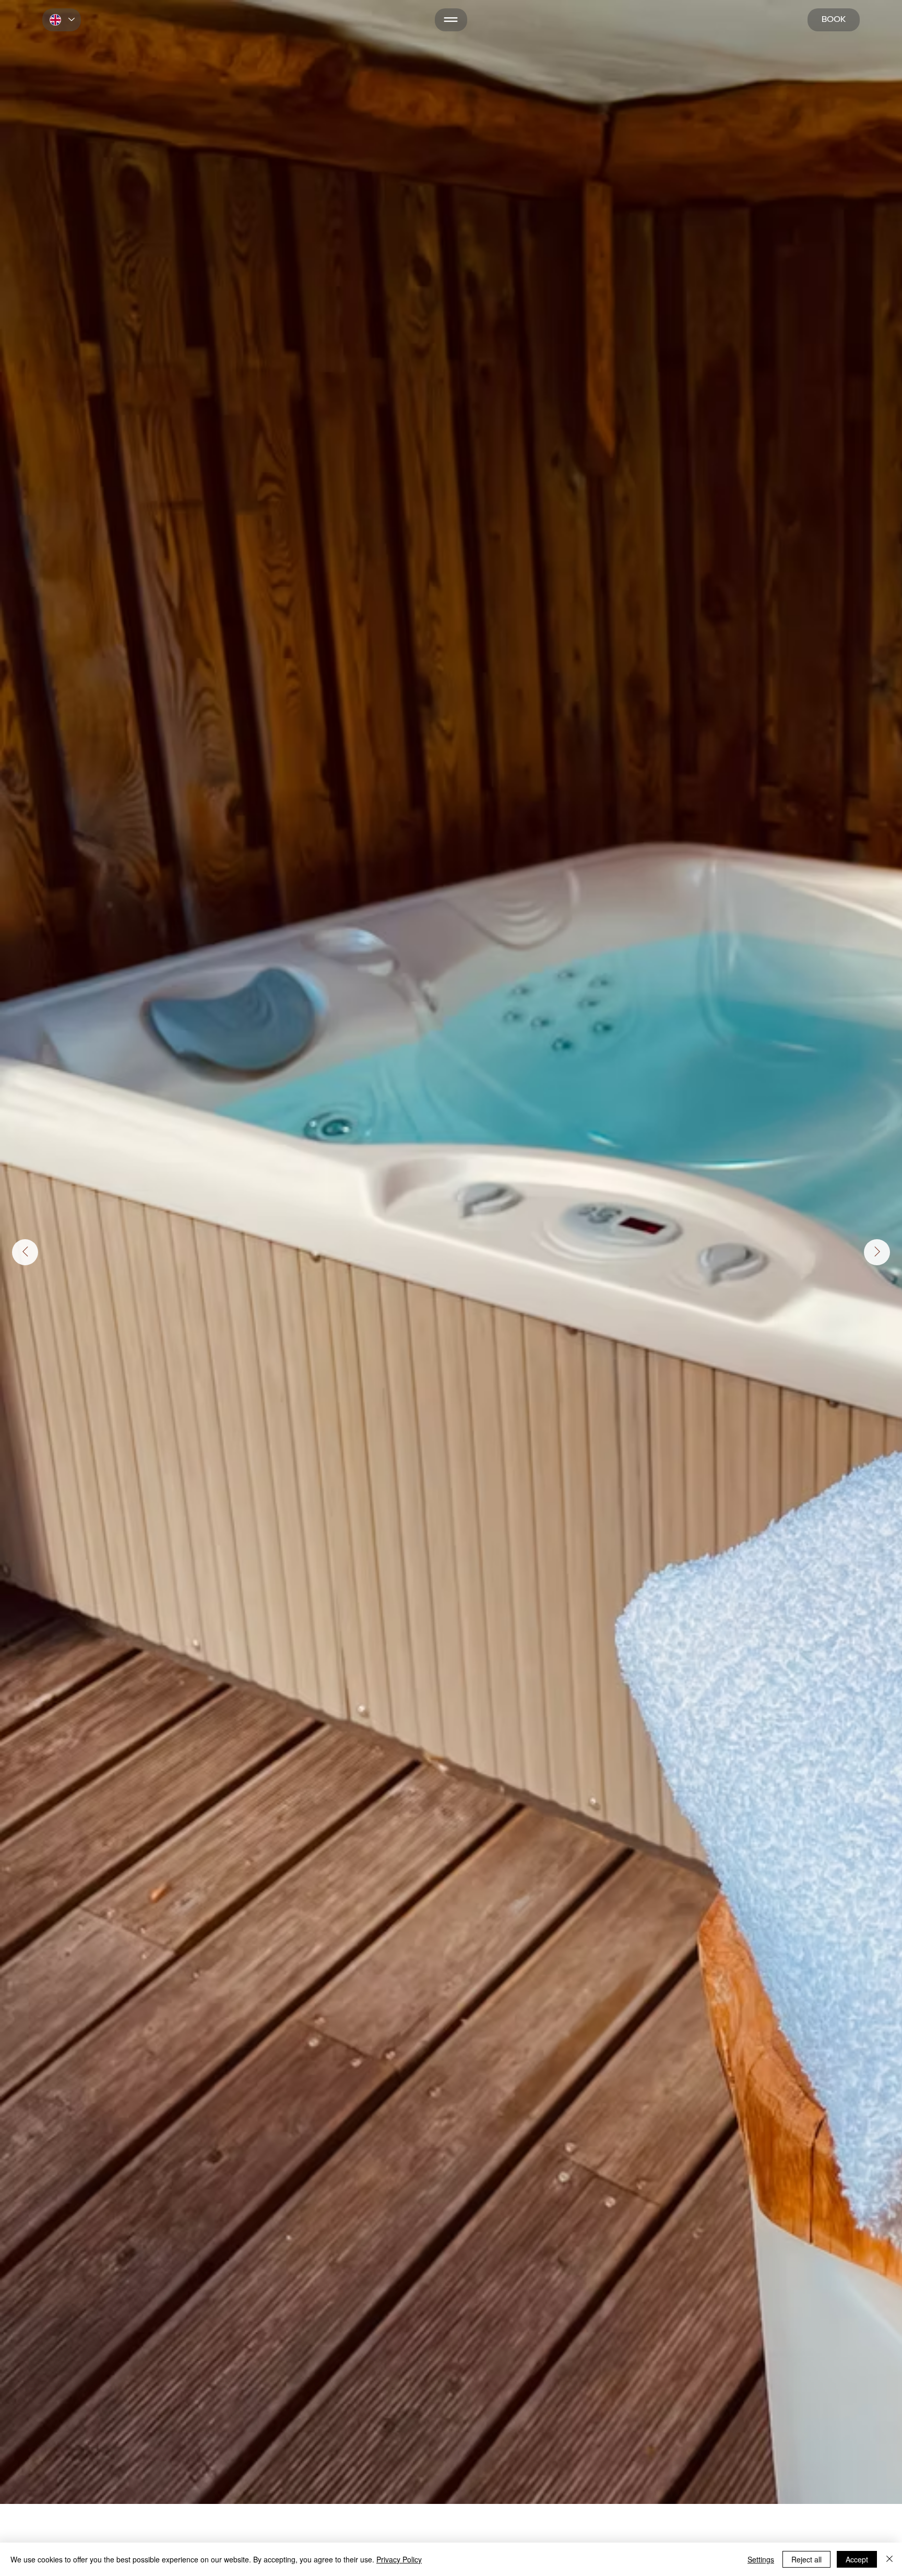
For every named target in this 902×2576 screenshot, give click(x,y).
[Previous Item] (25, 1252)
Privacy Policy (399, 2559)
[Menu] (451, 20)
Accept (857, 2559)
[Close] (889, 2559)
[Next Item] (877, 1252)
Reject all (806, 2559)
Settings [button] (761, 2559)
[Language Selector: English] (62, 20)
